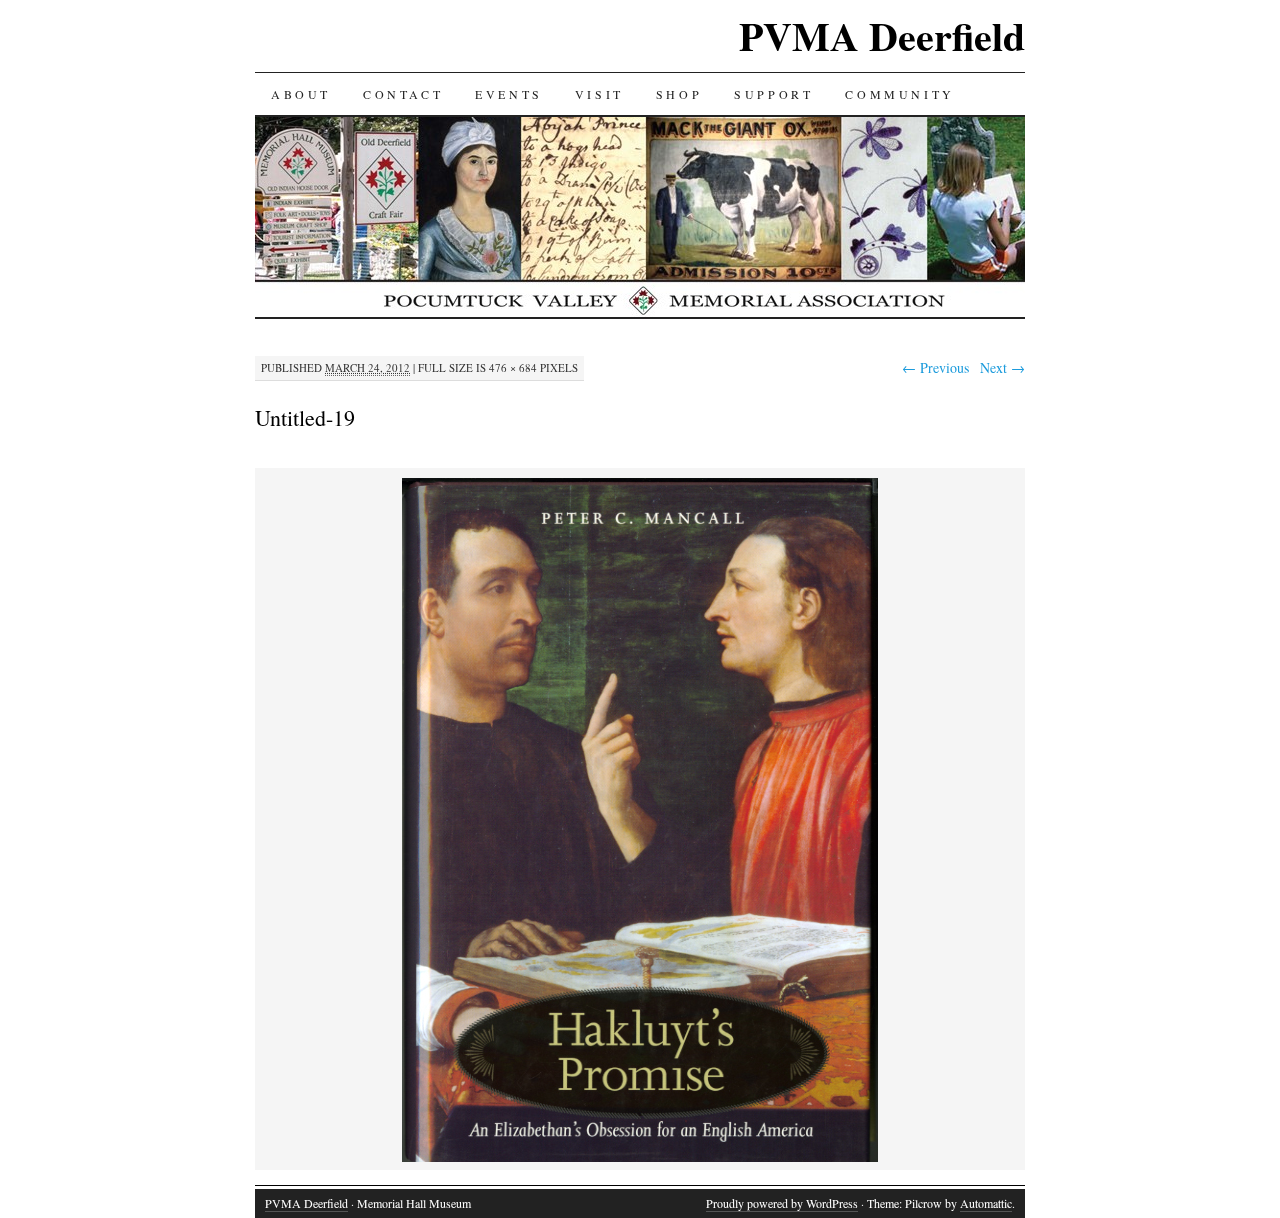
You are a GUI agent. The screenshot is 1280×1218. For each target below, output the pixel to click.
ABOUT (301, 94)
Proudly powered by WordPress (782, 1203)
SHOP (679, 94)
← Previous (935, 367)
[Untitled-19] (640, 1158)
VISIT (599, 94)
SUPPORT (773, 94)
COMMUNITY (899, 94)
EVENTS (509, 94)
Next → (1002, 367)
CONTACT (403, 94)
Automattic (986, 1203)
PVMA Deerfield (882, 35)
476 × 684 (513, 367)
